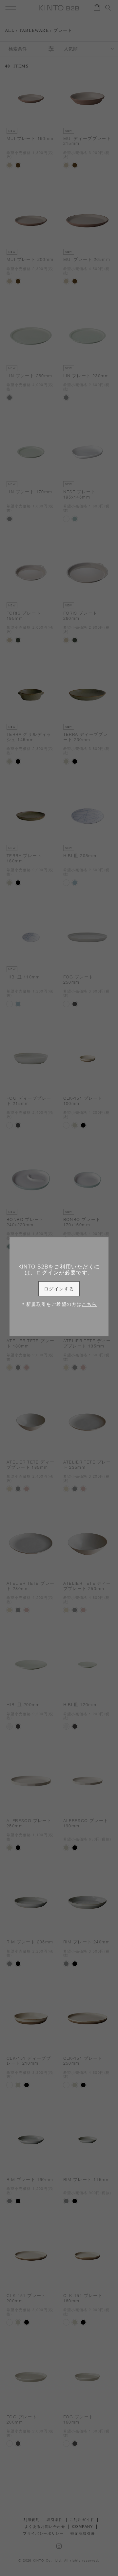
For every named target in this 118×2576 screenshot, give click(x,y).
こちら (89, 1304)
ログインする (59, 1289)
